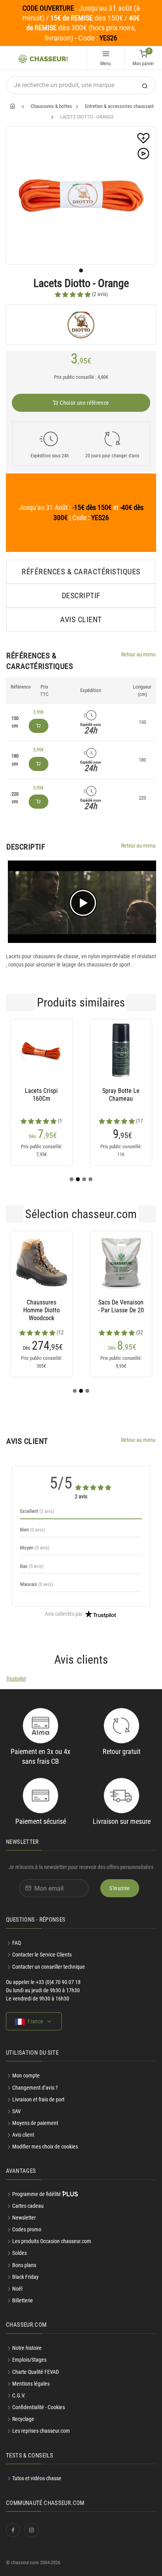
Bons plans (24, 2265)
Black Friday (25, 2277)
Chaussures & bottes (51, 106)
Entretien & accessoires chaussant (119, 106)
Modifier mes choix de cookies (45, 2147)
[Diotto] (81, 325)
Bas (32, 1566)
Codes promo (27, 2229)
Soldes (19, 2253)
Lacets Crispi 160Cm (41, 1095)
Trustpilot (16, 1679)
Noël (17, 2289)
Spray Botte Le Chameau (121, 1095)
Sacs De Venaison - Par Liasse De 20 (121, 1306)
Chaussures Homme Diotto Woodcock (41, 1310)
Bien (32, 1530)
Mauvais (37, 1584)
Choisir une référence (84, 403)
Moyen (35, 1548)
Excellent (37, 1511)
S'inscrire (120, 1888)
